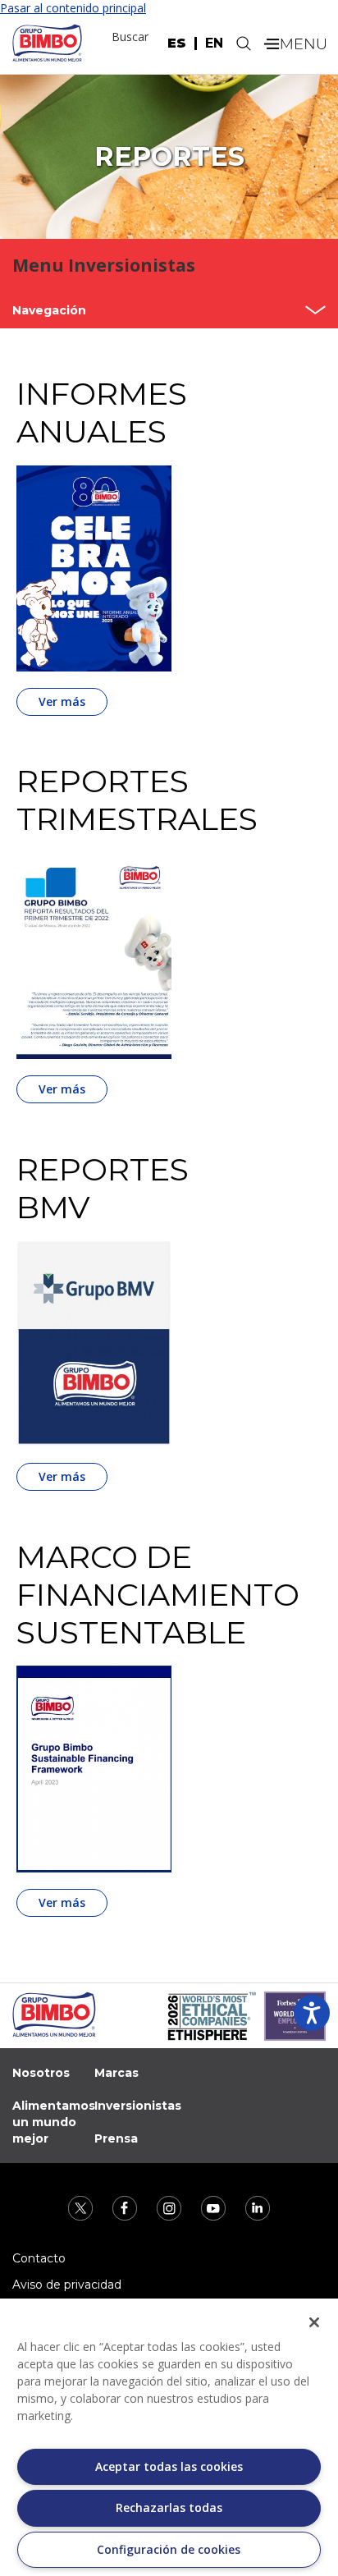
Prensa (116, 2138)
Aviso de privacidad (67, 2285)
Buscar (130, 37)
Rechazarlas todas (169, 2507)
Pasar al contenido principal (73, 8)
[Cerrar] (314, 2322)
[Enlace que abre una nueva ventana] (82, 2206)
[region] (169, 2437)
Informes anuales (102, 413)
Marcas (116, 2073)
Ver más (62, 701)
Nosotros (41, 2073)
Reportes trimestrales (117, 800)
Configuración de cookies (169, 2549)
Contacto (39, 2258)
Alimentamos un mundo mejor (54, 2122)
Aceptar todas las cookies (169, 2466)
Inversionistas (138, 2106)
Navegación (49, 310)
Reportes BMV (103, 1189)
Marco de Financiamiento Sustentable (117, 1595)
